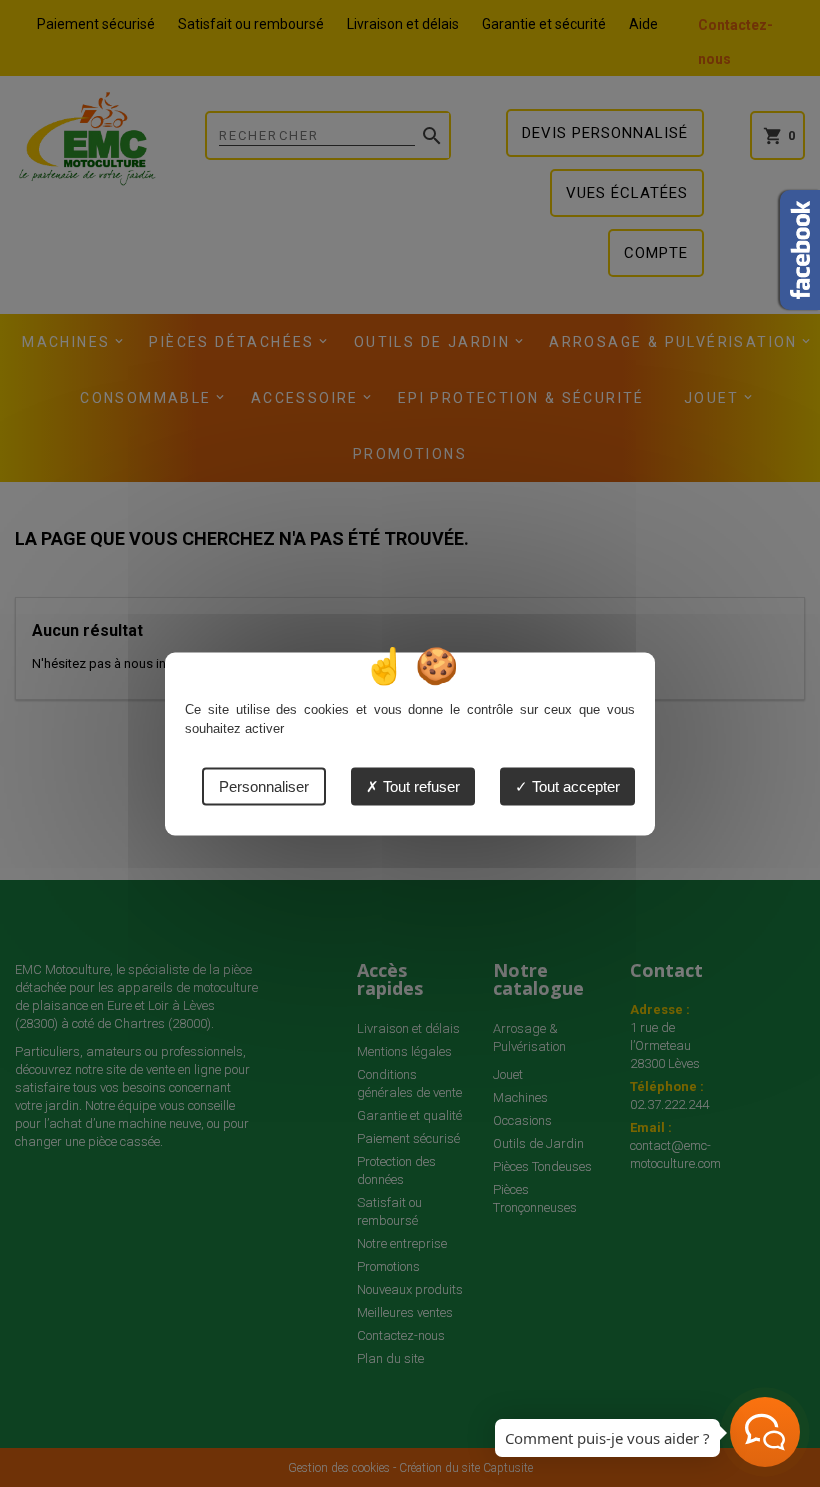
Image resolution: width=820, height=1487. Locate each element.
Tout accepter (574, 785)
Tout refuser (419, 785)
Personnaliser (264, 785)
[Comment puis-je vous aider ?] (765, 1432)
